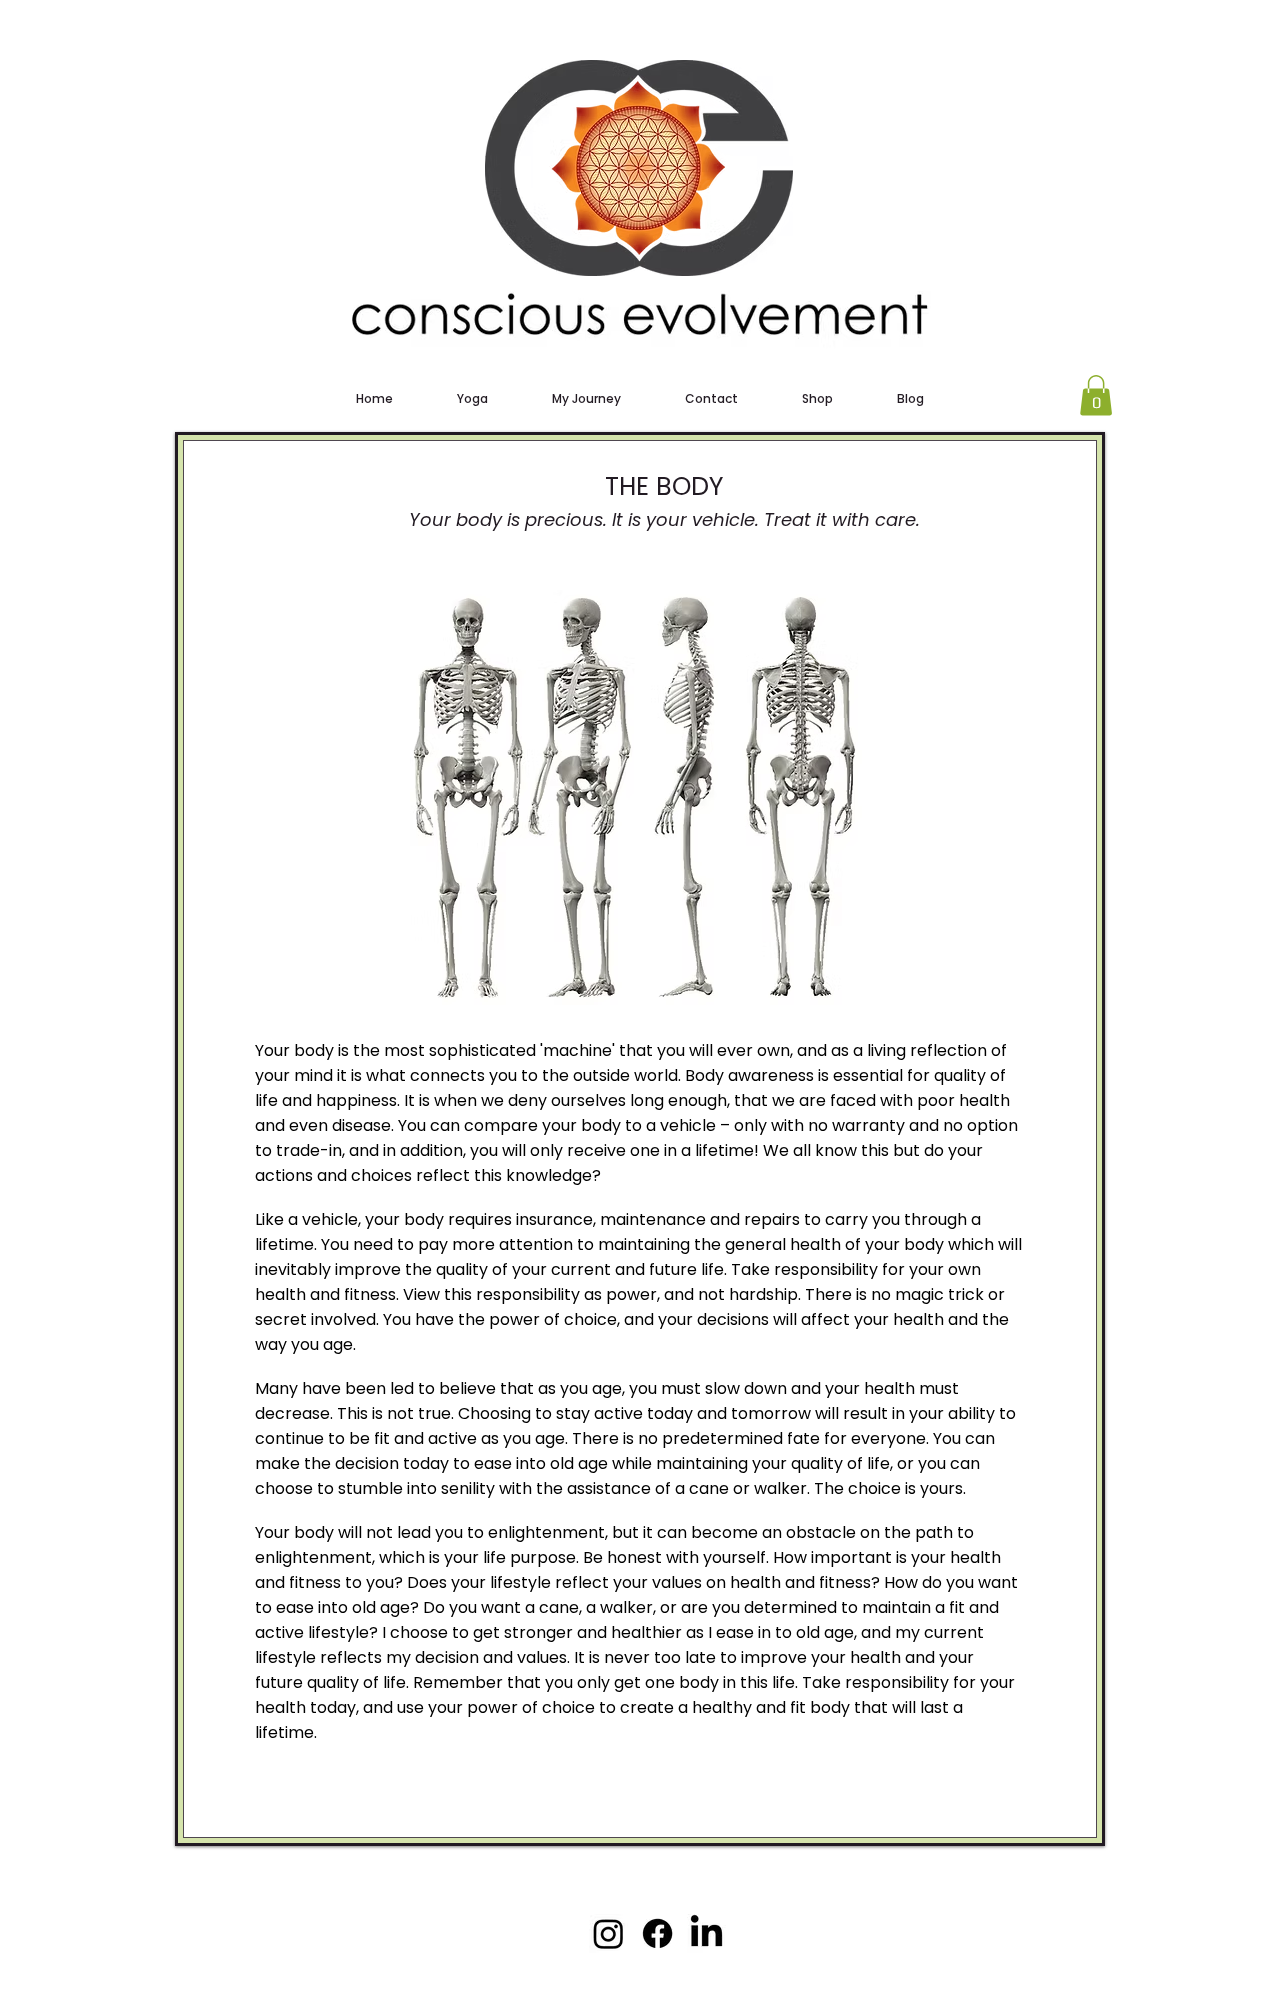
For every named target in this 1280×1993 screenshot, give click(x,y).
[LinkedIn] (706, 1933)
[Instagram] (608, 1933)
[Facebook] (657, 1933)
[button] (1096, 395)
